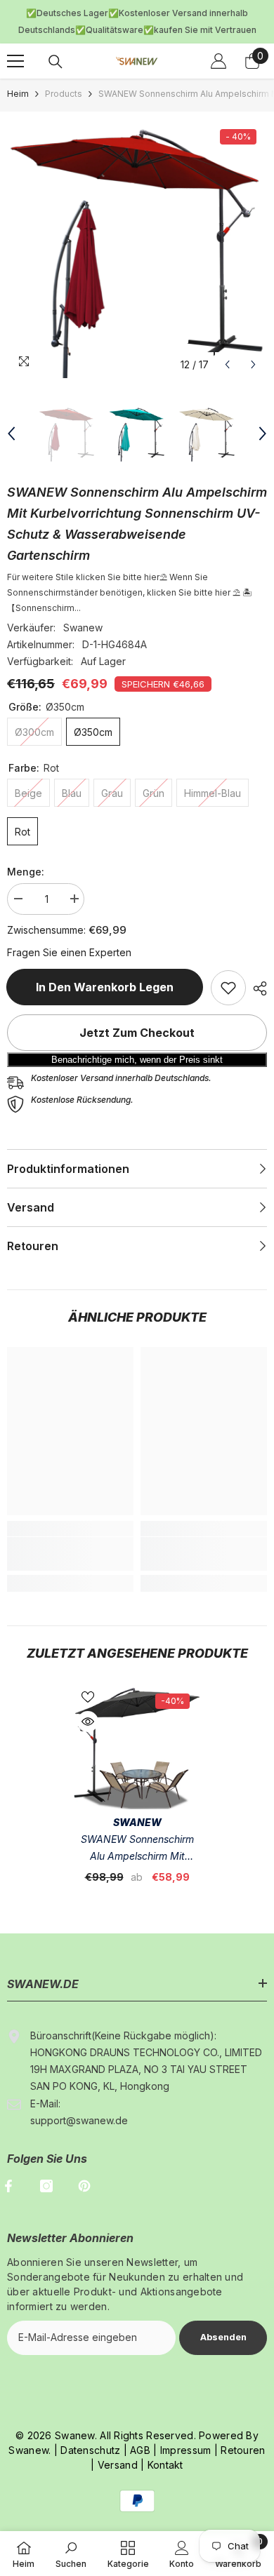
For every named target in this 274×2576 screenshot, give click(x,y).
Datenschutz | (94, 2430)
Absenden (223, 2317)
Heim (18, 74)
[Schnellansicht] (88, 1702)
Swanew (83, 609)
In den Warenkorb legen (102, 968)
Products (64, 74)
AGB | (142, 2430)
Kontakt (165, 2445)
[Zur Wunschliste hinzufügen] (88, 1677)
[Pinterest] (84, 2166)
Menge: (26, 852)
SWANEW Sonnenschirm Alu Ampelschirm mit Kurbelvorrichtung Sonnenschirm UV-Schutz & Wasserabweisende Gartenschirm (137, 1829)
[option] (137, 229)
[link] (228, 969)
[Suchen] (56, 42)
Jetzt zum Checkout (137, 1014)
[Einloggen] (218, 41)
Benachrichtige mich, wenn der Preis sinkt (137, 1041)
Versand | (120, 2445)
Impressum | (188, 2430)
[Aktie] (256, 970)
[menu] (15, 41)
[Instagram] (46, 2166)
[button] (227, 345)
